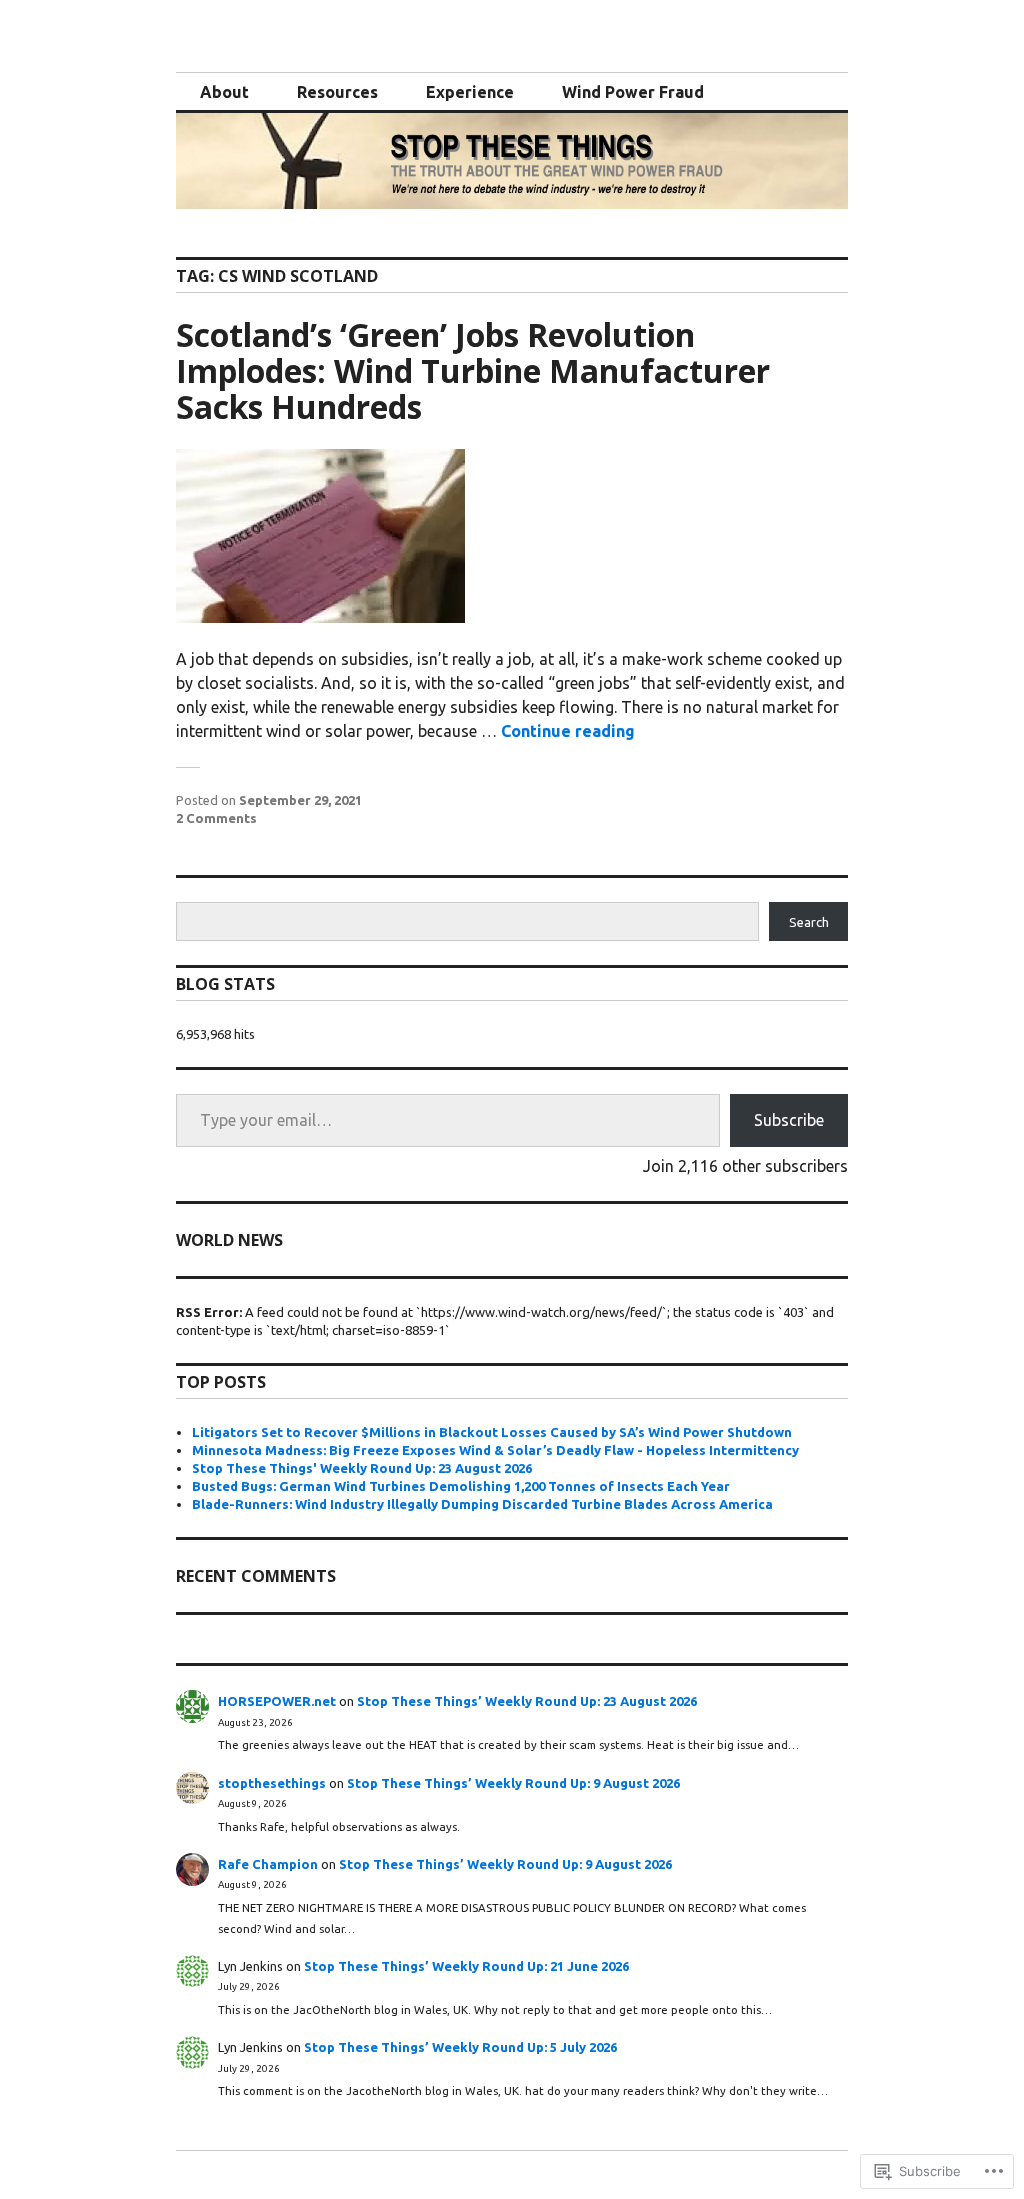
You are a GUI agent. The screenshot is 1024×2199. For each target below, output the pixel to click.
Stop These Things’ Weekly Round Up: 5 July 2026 (460, 2047)
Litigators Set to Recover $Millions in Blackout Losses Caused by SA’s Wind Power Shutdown (492, 1432)
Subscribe (789, 1120)
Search (809, 922)
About (224, 92)
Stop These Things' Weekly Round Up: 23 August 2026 (362, 1468)
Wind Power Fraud (633, 92)
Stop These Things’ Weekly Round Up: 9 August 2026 (513, 1783)
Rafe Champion (268, 1864)
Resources (337, 92)
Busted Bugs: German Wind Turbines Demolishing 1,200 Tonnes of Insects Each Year (461, 1486)
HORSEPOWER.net (277, 1701)
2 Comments (216, 818)
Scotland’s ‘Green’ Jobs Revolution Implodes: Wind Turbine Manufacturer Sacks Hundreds (473, 370)
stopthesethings (272, 1783)
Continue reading (568, 731)
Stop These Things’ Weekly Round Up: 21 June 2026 (466, 1966)
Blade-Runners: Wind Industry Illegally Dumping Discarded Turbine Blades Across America (482, 1504)
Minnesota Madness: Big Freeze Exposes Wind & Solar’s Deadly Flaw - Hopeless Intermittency (495, 1450)
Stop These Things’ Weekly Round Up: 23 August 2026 (527, 1701)
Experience (470, 92)
